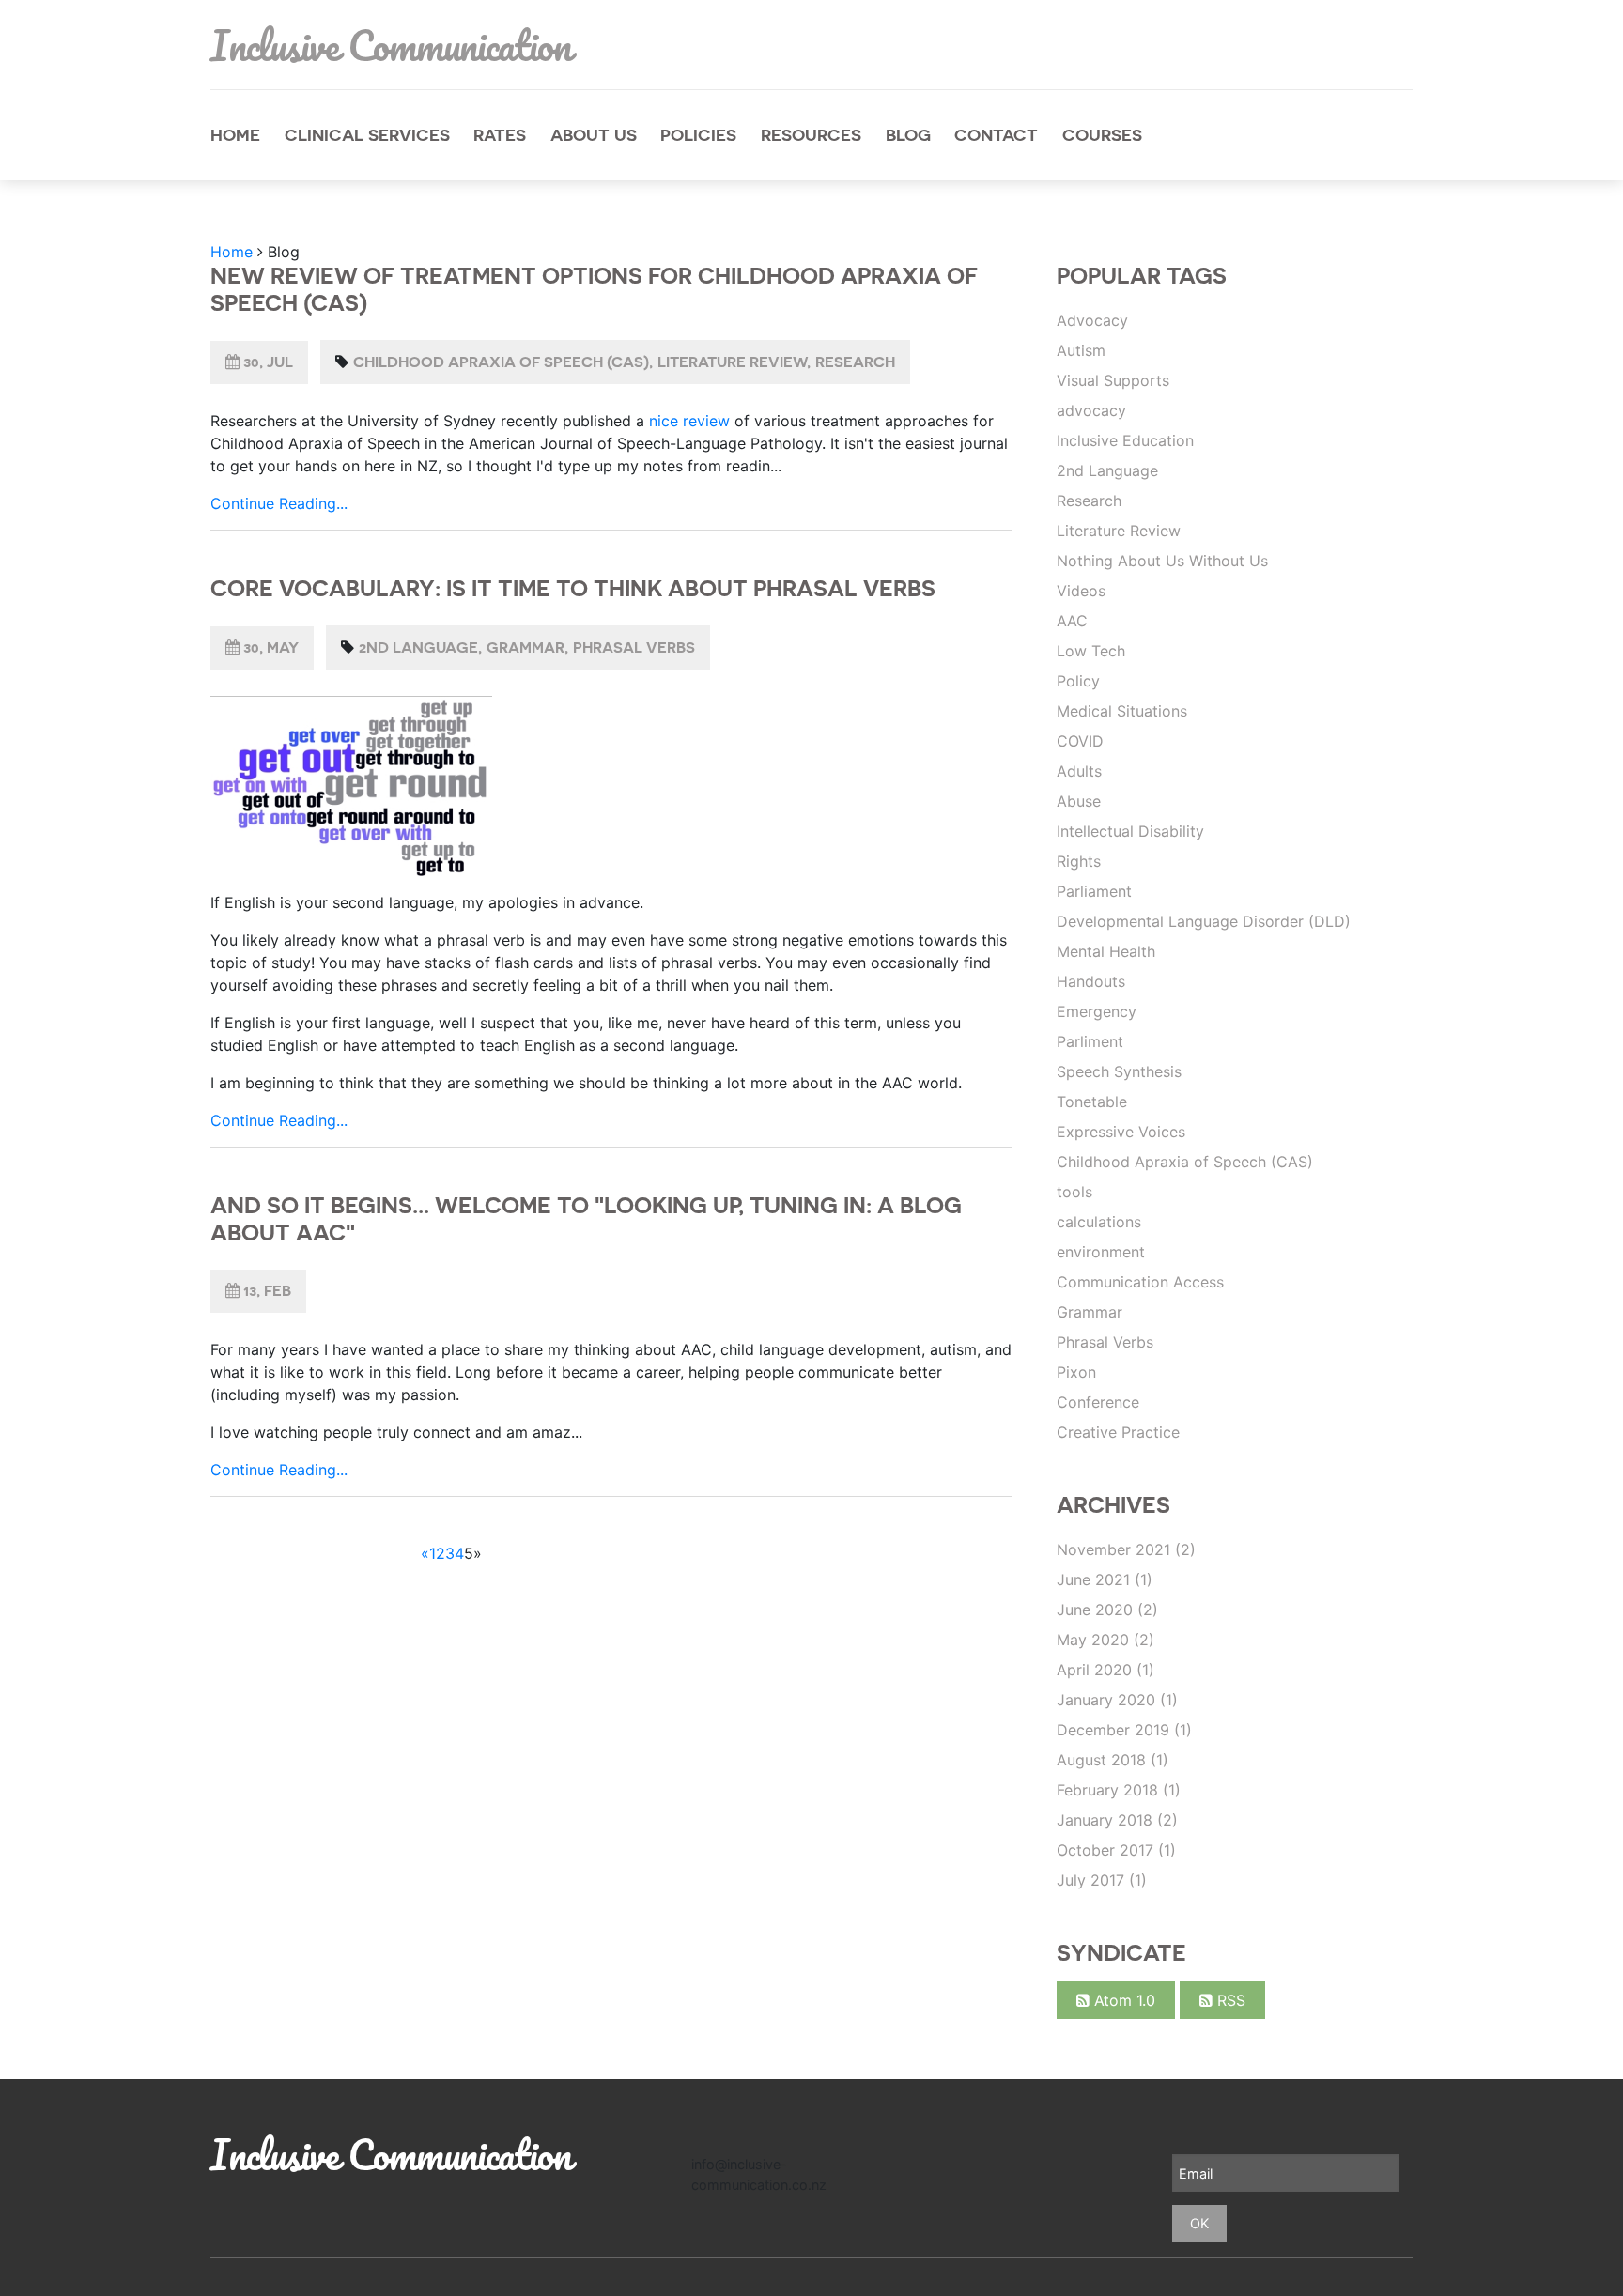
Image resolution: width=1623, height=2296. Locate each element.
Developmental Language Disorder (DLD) (1204, 921)
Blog (908, 135)
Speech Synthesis (1119, 1071)
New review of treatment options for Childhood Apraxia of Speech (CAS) (594, 289)
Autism (1081, 350)
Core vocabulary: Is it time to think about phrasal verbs (573, 588)
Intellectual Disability (1130, 831)
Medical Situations (1122, 711)
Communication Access (1140, 1282)
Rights (1079, 861)
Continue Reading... (279, 503)
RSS (1229, 2000)
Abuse (1079, 801)
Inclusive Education (1125, 440)
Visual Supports (1113, 380)
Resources (811, 135)
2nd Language (418, 647)
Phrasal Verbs (634, 647)
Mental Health (1106, 951)
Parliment (1090, 1041)
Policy (1078, 681)
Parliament (1094, 891)
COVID (1080, 741)
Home (235, 135)
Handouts (1091, 981)
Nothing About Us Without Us (1162, 561)
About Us (594, 135)
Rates (500, 135)
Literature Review (732, 362)
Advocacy (1092, 320)
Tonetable (1092, 1102)
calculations (1099, 1222)
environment (1101, 1252)
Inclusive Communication (391, 45)
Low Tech (1091, 651)
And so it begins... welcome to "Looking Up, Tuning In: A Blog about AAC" (586, 1219)
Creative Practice (1118, 1432)
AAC (1072, 621)
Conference (1098, 1402)
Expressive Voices (1121, 1132)
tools (1074, 1192)
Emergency (1097, 1011)
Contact (996, 135)
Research (855, 362)
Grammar (526, 647)
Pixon (1076, 1372)
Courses (1102, 135)
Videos (1081, 591)
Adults (1079, 771)
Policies (698, 135)
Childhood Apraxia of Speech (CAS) (501, 362)
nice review (689, 421)
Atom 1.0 (1122, 2000)
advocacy (1091, 410)
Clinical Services (367, 135)
